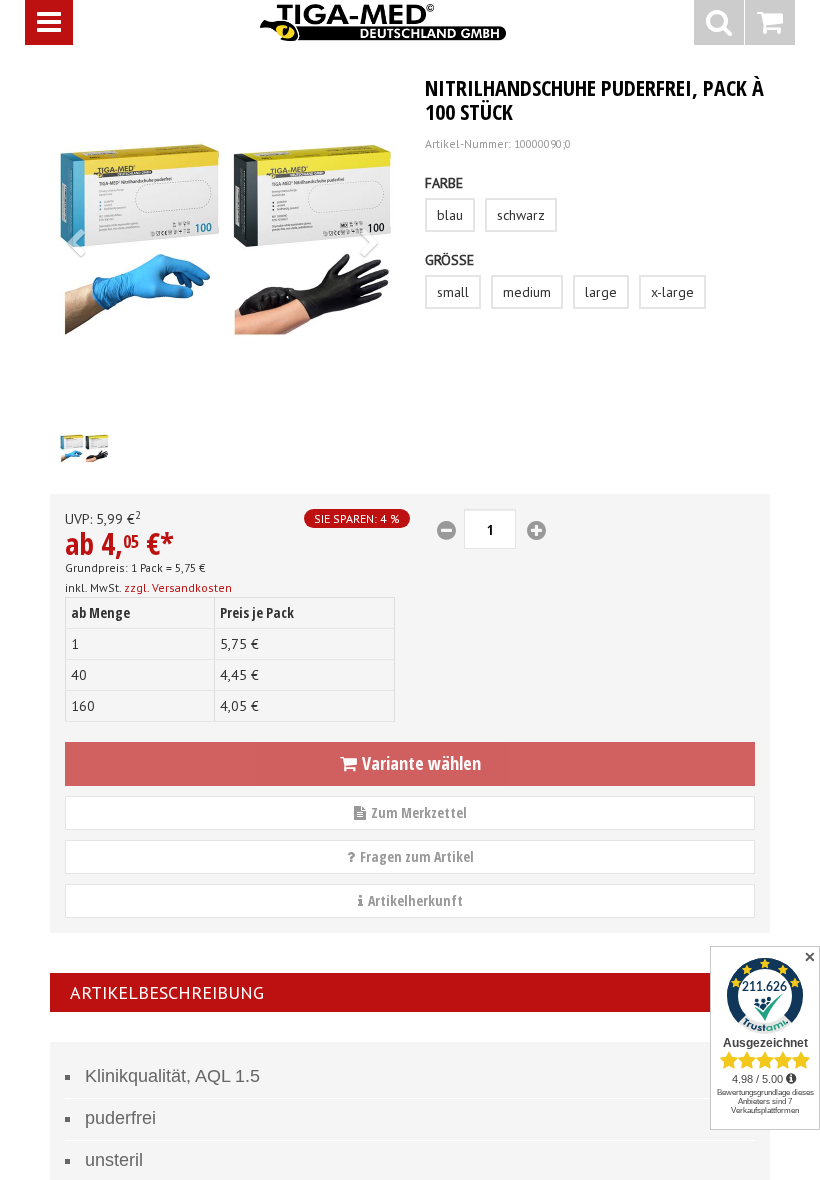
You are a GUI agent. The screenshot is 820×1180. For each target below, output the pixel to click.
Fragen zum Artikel (417, 856)
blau (450, 215)
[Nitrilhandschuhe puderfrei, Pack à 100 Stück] (222, 237)
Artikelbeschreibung (167, 992)
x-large (672, 292)
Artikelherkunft (415, 900)
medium (527, 292)
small (453, 292)
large (601, 292)
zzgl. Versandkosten (178, 587)
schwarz (521, 215)
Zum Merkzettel (419, 812)
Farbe (444, 183)
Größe (449, 260)
